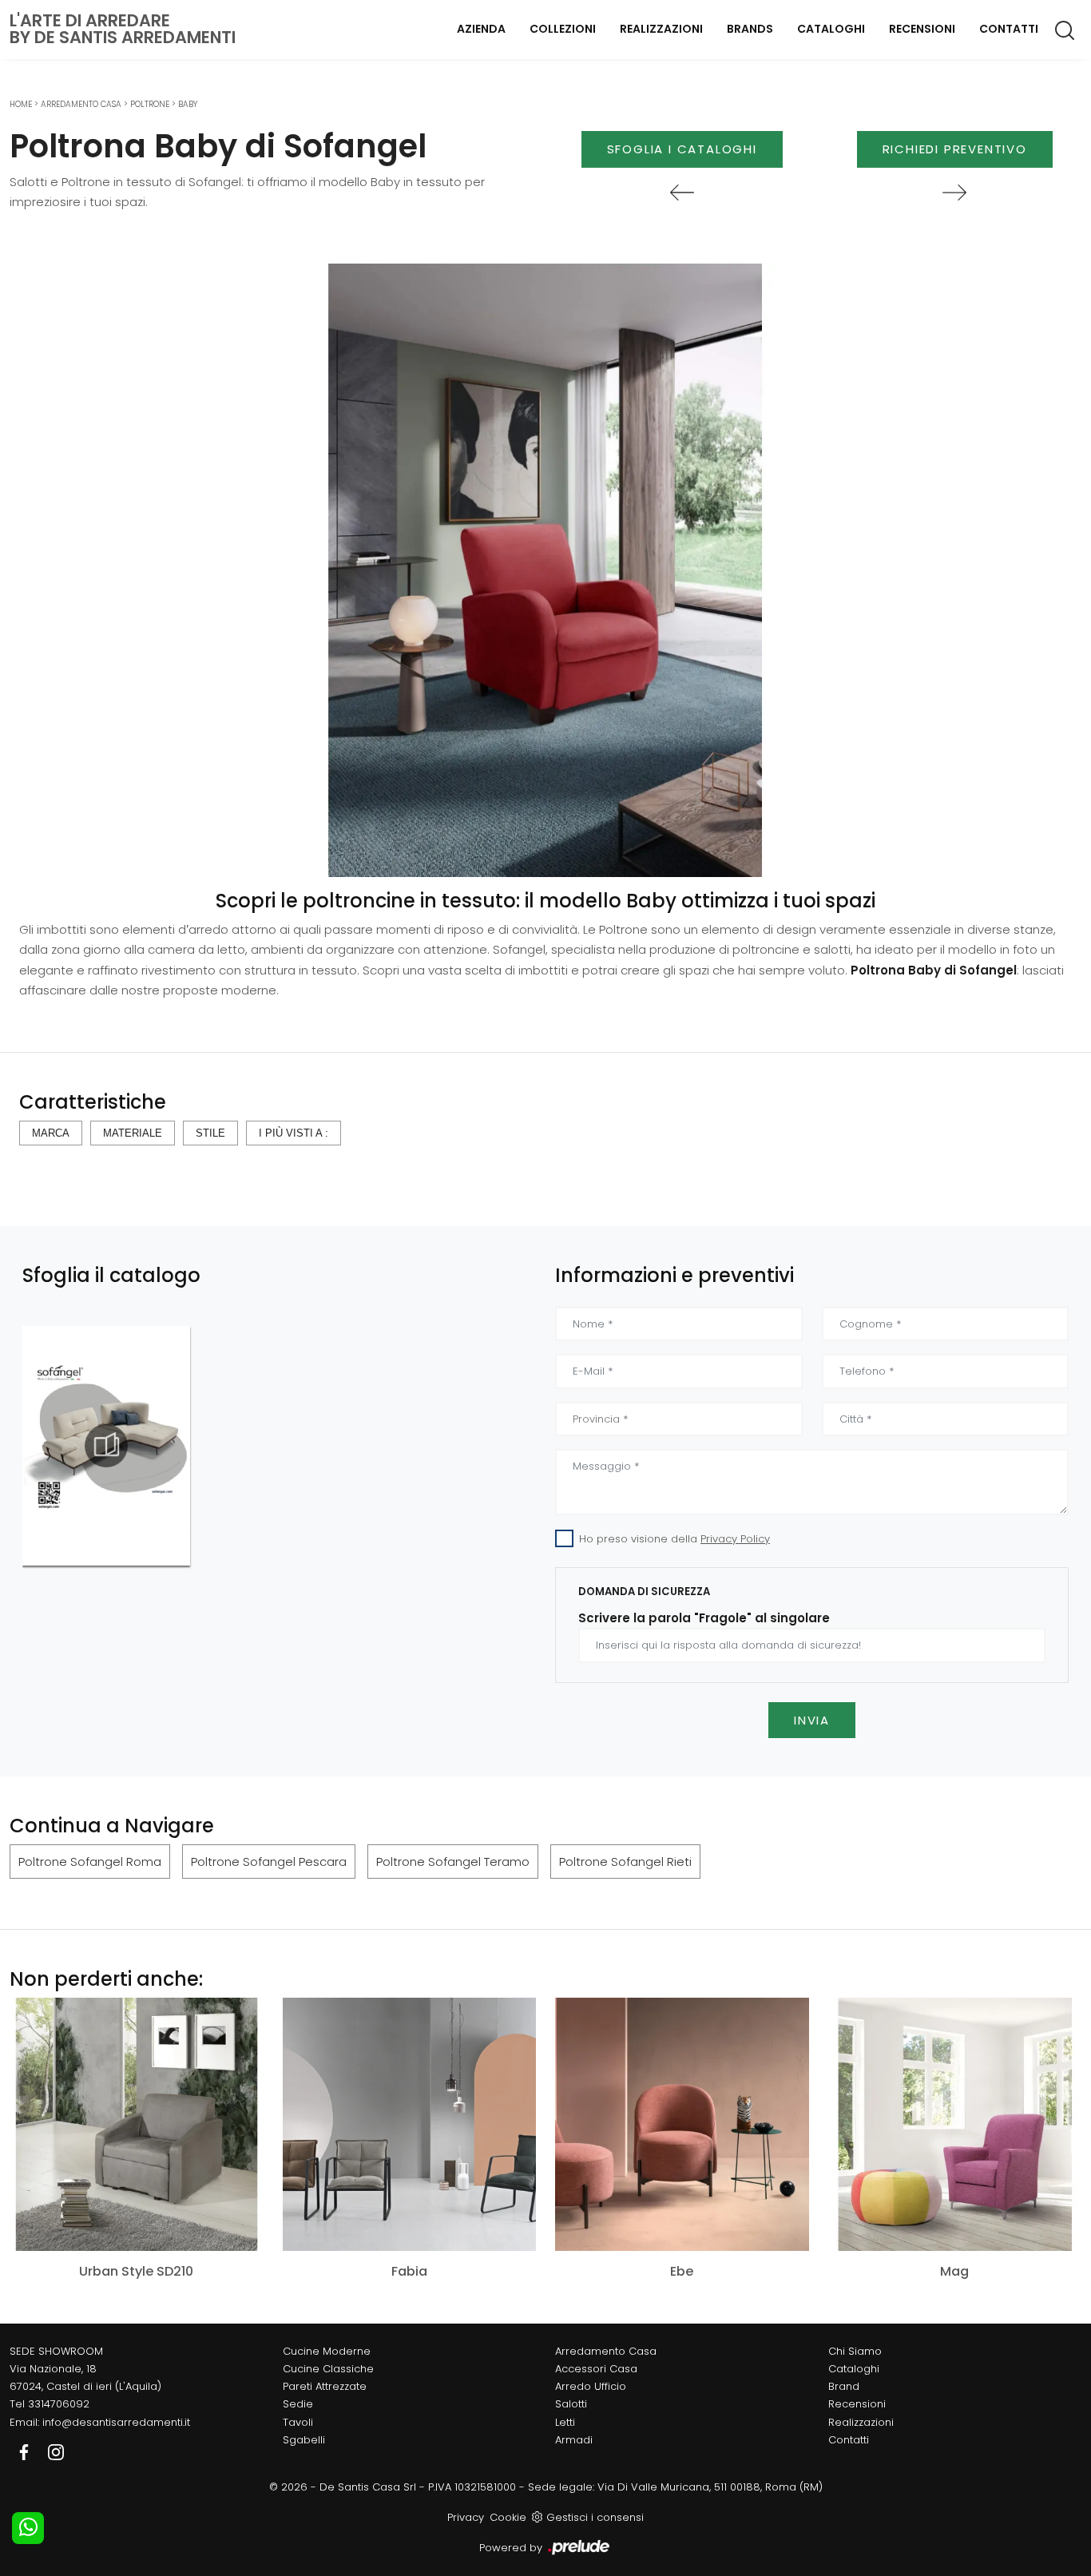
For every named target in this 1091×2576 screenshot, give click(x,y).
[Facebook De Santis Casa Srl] (26, 2452)
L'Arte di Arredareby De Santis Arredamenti (123, 29)
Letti (565, 2422)
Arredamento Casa (81, 104)
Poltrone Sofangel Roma (90, 1862)
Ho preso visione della (674, 1539)
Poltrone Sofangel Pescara (269, 1862)
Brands (750, 29)
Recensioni (922, 29)
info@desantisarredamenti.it (116, 2422)
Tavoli (298, 2422)
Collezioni (563, 29)
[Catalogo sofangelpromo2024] (106, 1446)
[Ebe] (682, 2124)
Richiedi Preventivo (955, 149)
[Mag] (955, 2124)
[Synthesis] (682, 193)
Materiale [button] (133, 1133)
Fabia (409, 2271)
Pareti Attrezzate (325, 2386)
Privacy (466, 2517)
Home (21, 104)
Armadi (574, 2440)
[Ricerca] (1066, 30)
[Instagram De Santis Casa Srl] (56, 2452)
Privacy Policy (735, 1539)
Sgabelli (304, 2440)
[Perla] (955, 193)
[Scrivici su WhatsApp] (28, 2528)
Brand (844, 2386)
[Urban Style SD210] (137, 2124)
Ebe (682, 2271)
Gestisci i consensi (595, 2517)
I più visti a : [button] (294, 1133)
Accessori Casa (596, 2369)
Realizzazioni (661, 29)
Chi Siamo (855, 2351)
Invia (812, 1720)
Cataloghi (831, 29)
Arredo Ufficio (591, 2386)
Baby (188, 104)
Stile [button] (210, 1133)
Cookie (508, 2517)
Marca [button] (51, 1133)
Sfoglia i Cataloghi (682, 149)
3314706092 (59, 2404)
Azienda (481, 29)
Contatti (1009, 29)
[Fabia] (410, 2124)
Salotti (571, 2404)
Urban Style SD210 (136, 2271)
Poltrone (150, 104)
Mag (954, 2271)
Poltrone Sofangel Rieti (625, 1862)
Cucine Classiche (328, 2369)
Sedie (298, 2404)
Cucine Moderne (327, 2351)
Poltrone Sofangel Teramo (453, 1862)
